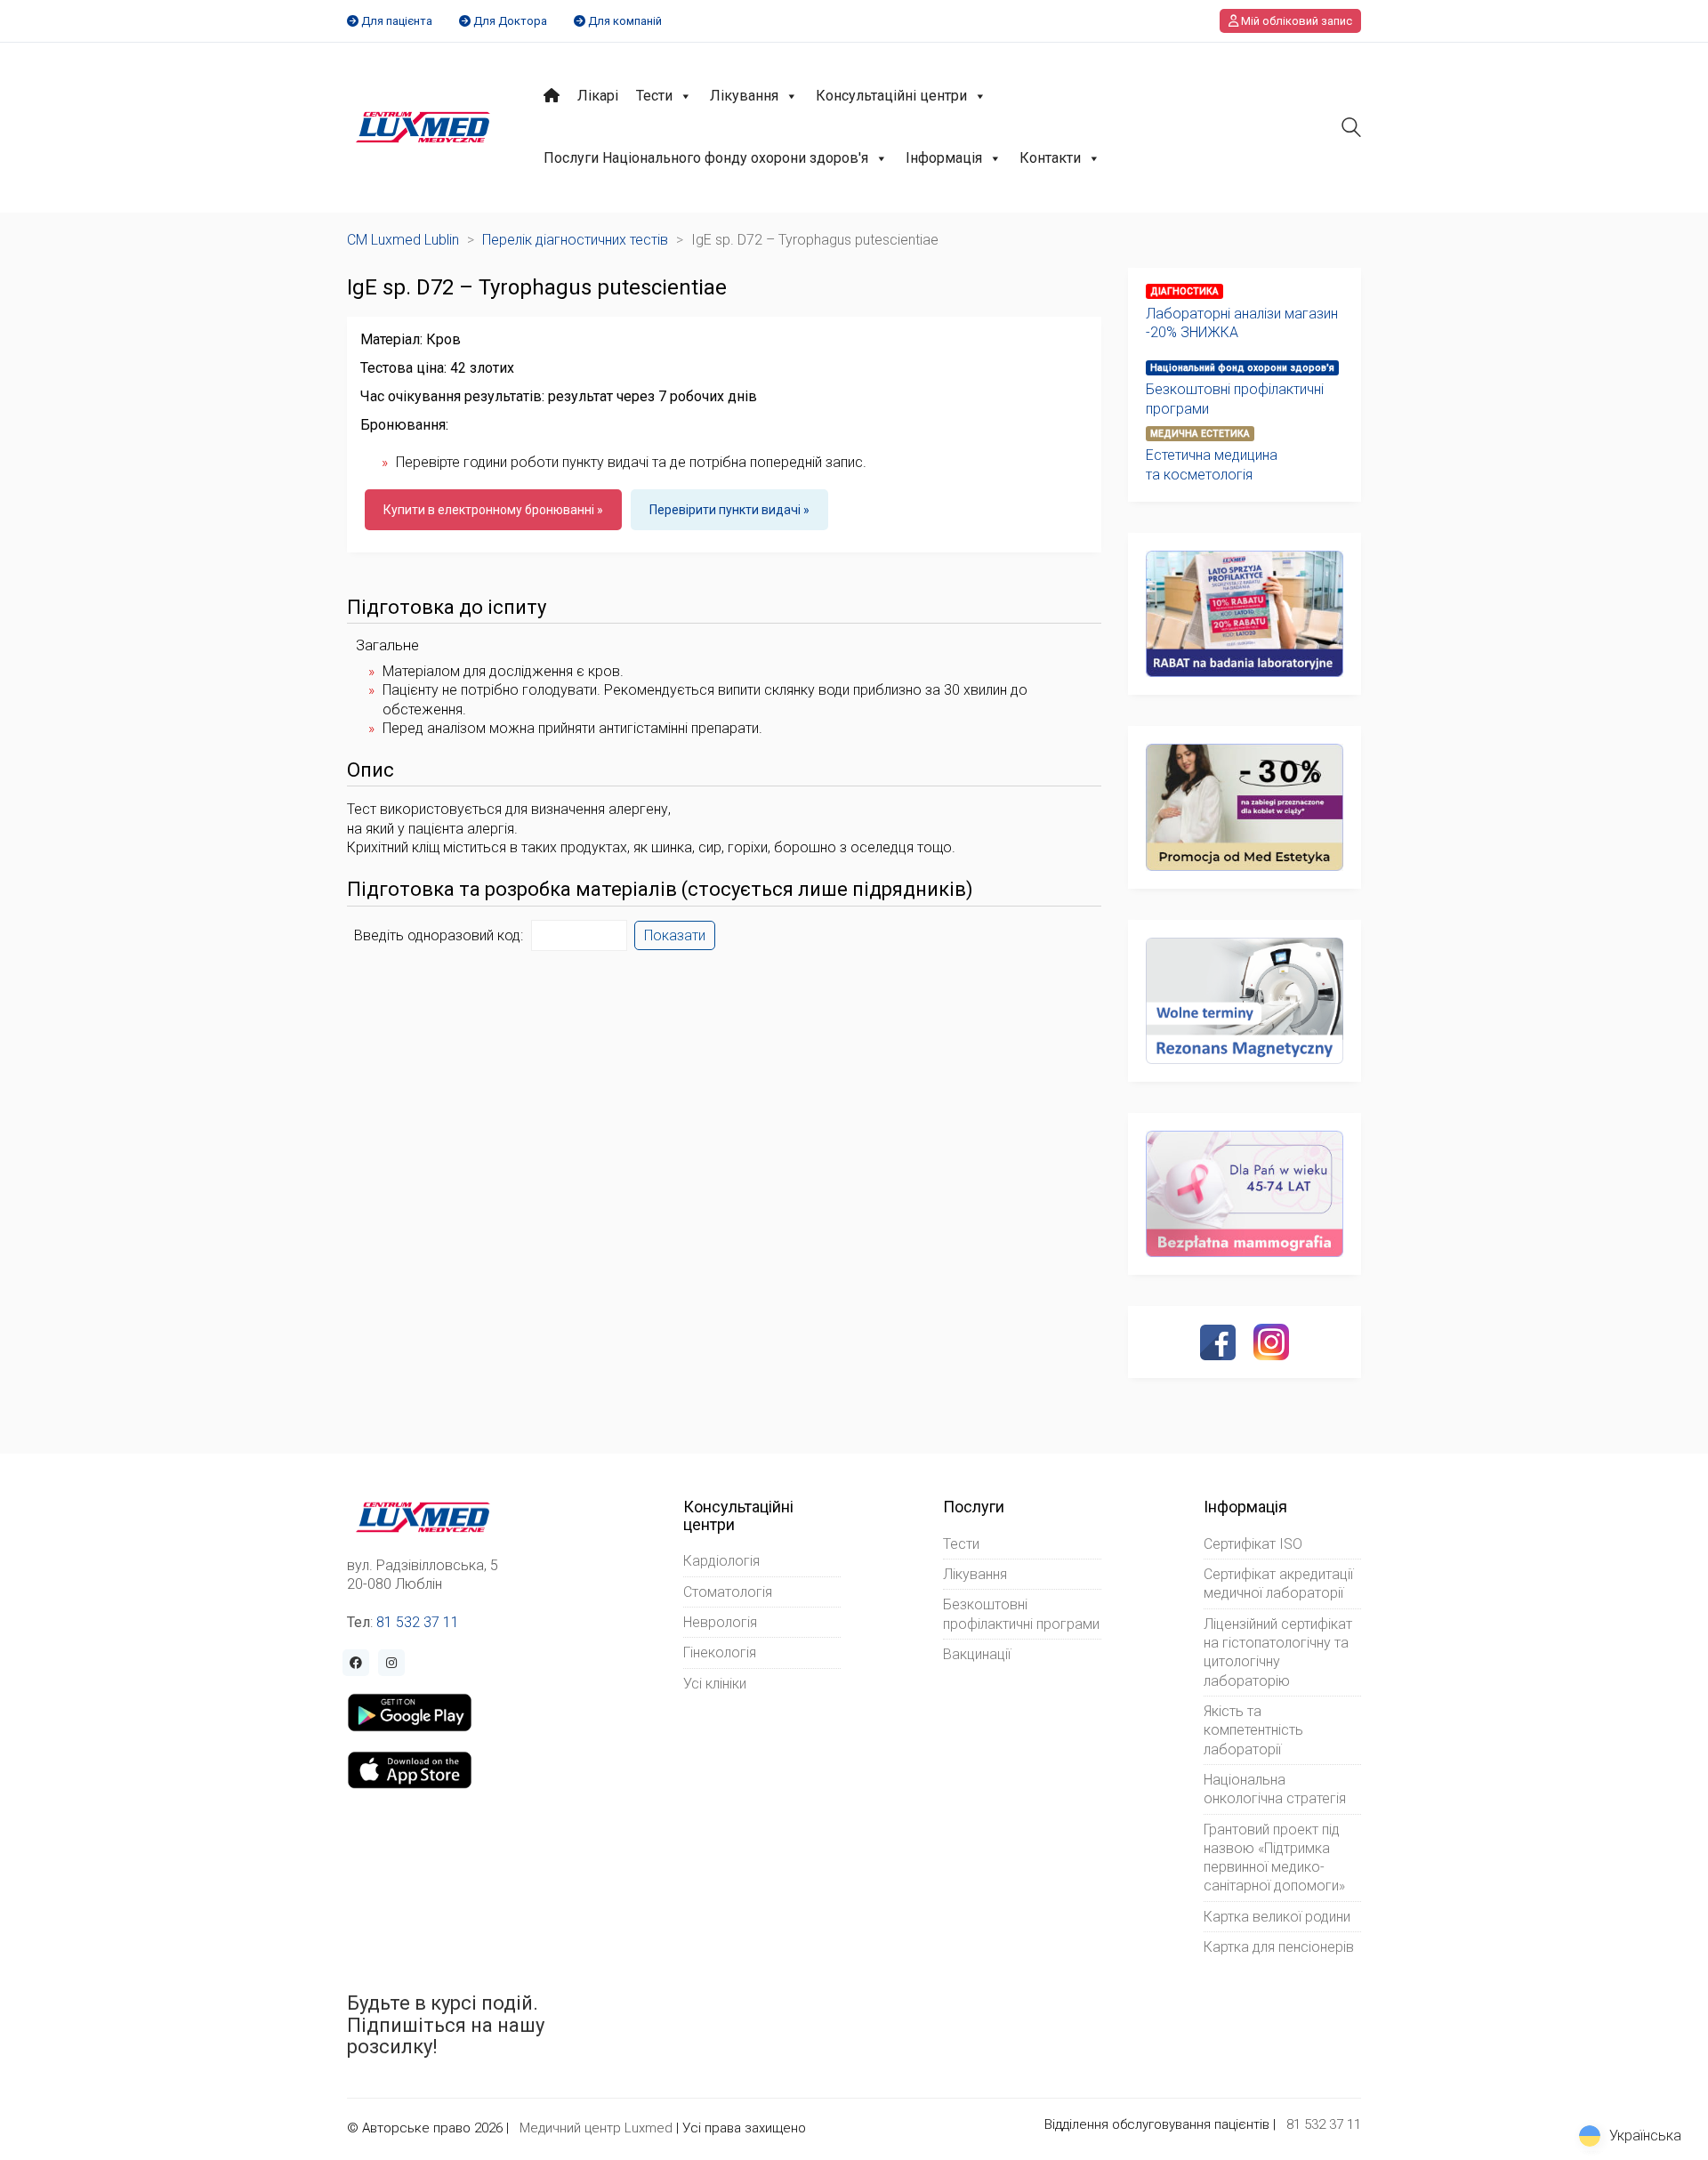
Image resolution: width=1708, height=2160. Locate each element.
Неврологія (720, 1622)
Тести (654, 96)
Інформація (944, 158)
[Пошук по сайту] (1351, 129)
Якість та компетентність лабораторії (1253, 1730)
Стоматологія (728, 1592)
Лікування (744, 96)
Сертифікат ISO (1253, 1544)
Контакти (1050, 158)
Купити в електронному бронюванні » (493, 510)
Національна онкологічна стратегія (1275, 1789)
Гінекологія (720, 1652)
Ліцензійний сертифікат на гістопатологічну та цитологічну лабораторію (1278, 1652)
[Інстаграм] (1271, 1342)
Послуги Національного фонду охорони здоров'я (706, 158)
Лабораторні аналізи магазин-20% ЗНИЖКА (1242, 323)
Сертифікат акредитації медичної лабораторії (1278, 1584)
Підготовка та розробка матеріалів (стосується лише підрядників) (660, 890)
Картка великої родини (1277, 1917)
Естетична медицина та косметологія (1212, 464)
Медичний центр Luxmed (596, 2128)
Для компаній (625, 21)
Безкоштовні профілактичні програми (1235, 399)
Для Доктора (510, 21)
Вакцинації (977, 1654)
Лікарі (598, 96)
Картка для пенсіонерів (1279, 1947)
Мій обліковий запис (1295, 21)
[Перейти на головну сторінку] (423, 127)
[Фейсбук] (1218, 1342)
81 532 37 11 (418, 1622)
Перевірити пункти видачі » (729, 510)
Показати (675, 935)
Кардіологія (721, 1561)
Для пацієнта (397, 21)
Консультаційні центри (891, 96)
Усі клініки (715, 1684)
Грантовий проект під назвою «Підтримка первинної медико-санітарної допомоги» (1274, 1858)
